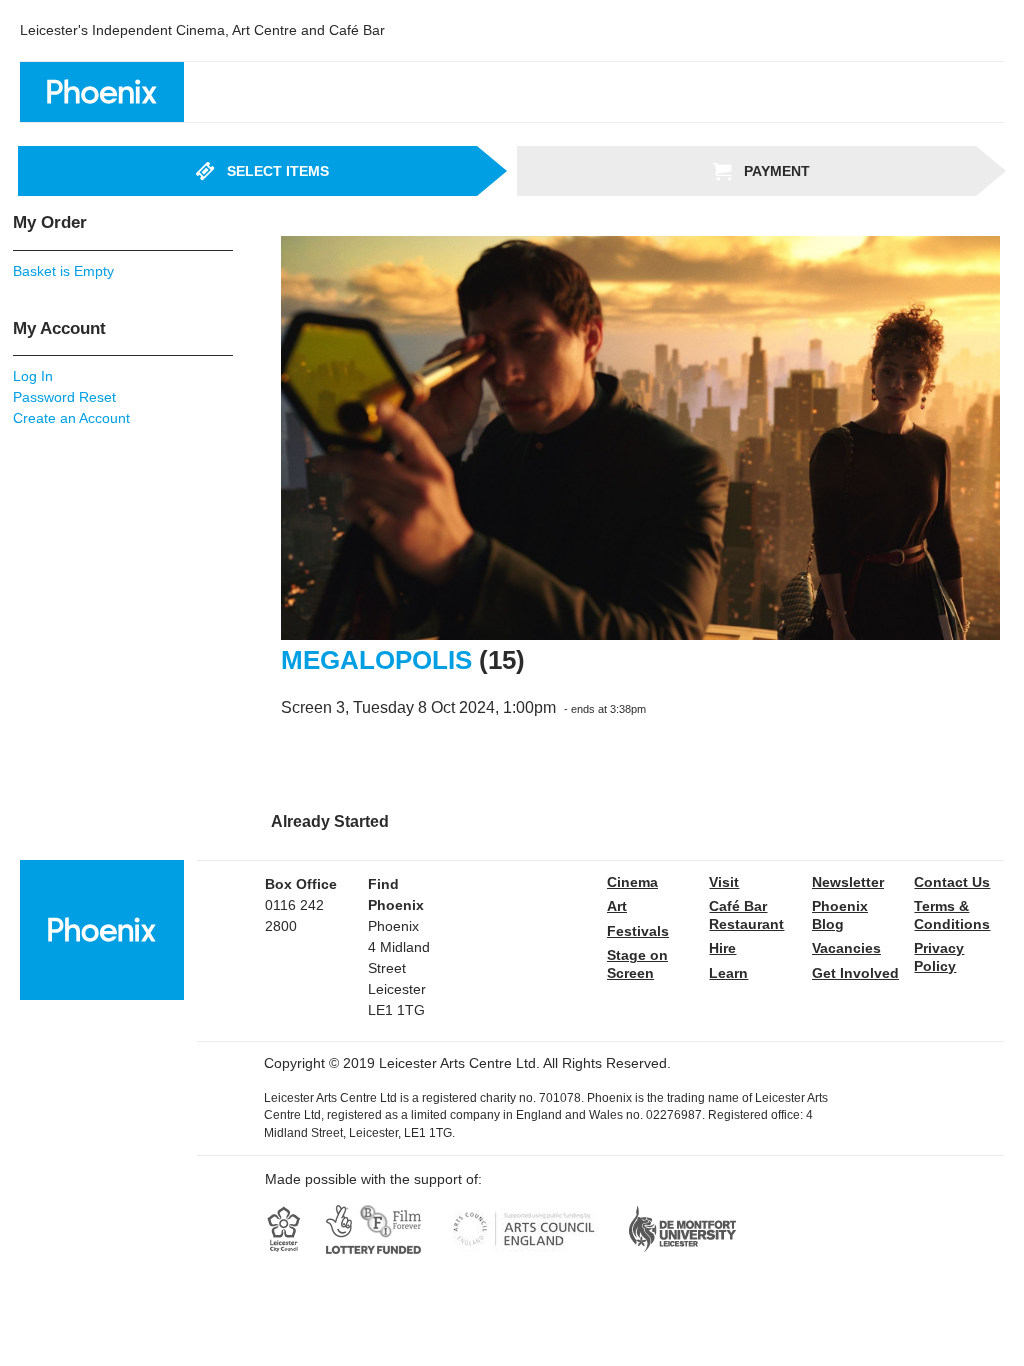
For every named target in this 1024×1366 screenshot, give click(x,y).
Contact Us (952, 882)
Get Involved (855, 973)
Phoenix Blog (840, 915)
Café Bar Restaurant (746, 915)
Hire (722, 948)
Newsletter (848, 882)
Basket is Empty (63, 271)
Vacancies (846, 948)
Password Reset (64, 397)
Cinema (632, 882)
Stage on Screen (637, 964)
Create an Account (71, 418)
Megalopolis (376, 660)
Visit (724, 882)
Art (617, 906)
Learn (728, 973)
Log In (33, 376)
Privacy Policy (939, 957)
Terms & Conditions (952, 915)
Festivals (638, 931)
